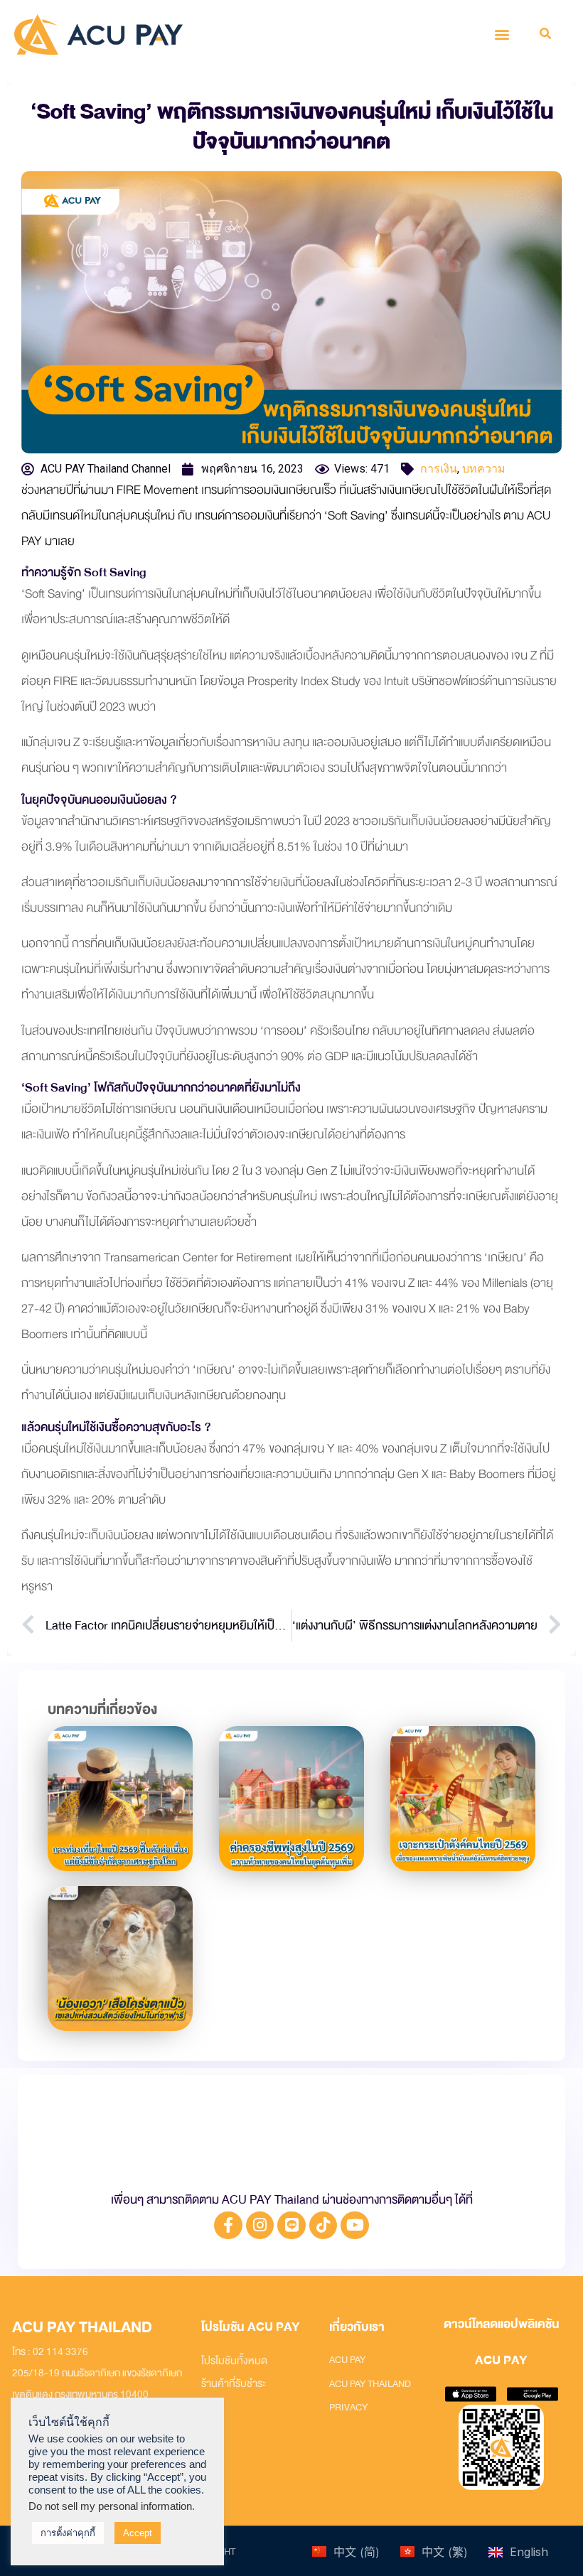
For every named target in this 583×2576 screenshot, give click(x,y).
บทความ (484, 469)
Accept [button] (138, 2533)
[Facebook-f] (228, 2226)
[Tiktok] (323, 2226)
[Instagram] (260, 2226)
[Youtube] (355, 2226)
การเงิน (439, 469)
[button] (502, 34)
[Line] (291, 2226)
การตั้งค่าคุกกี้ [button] (68, 2533)
